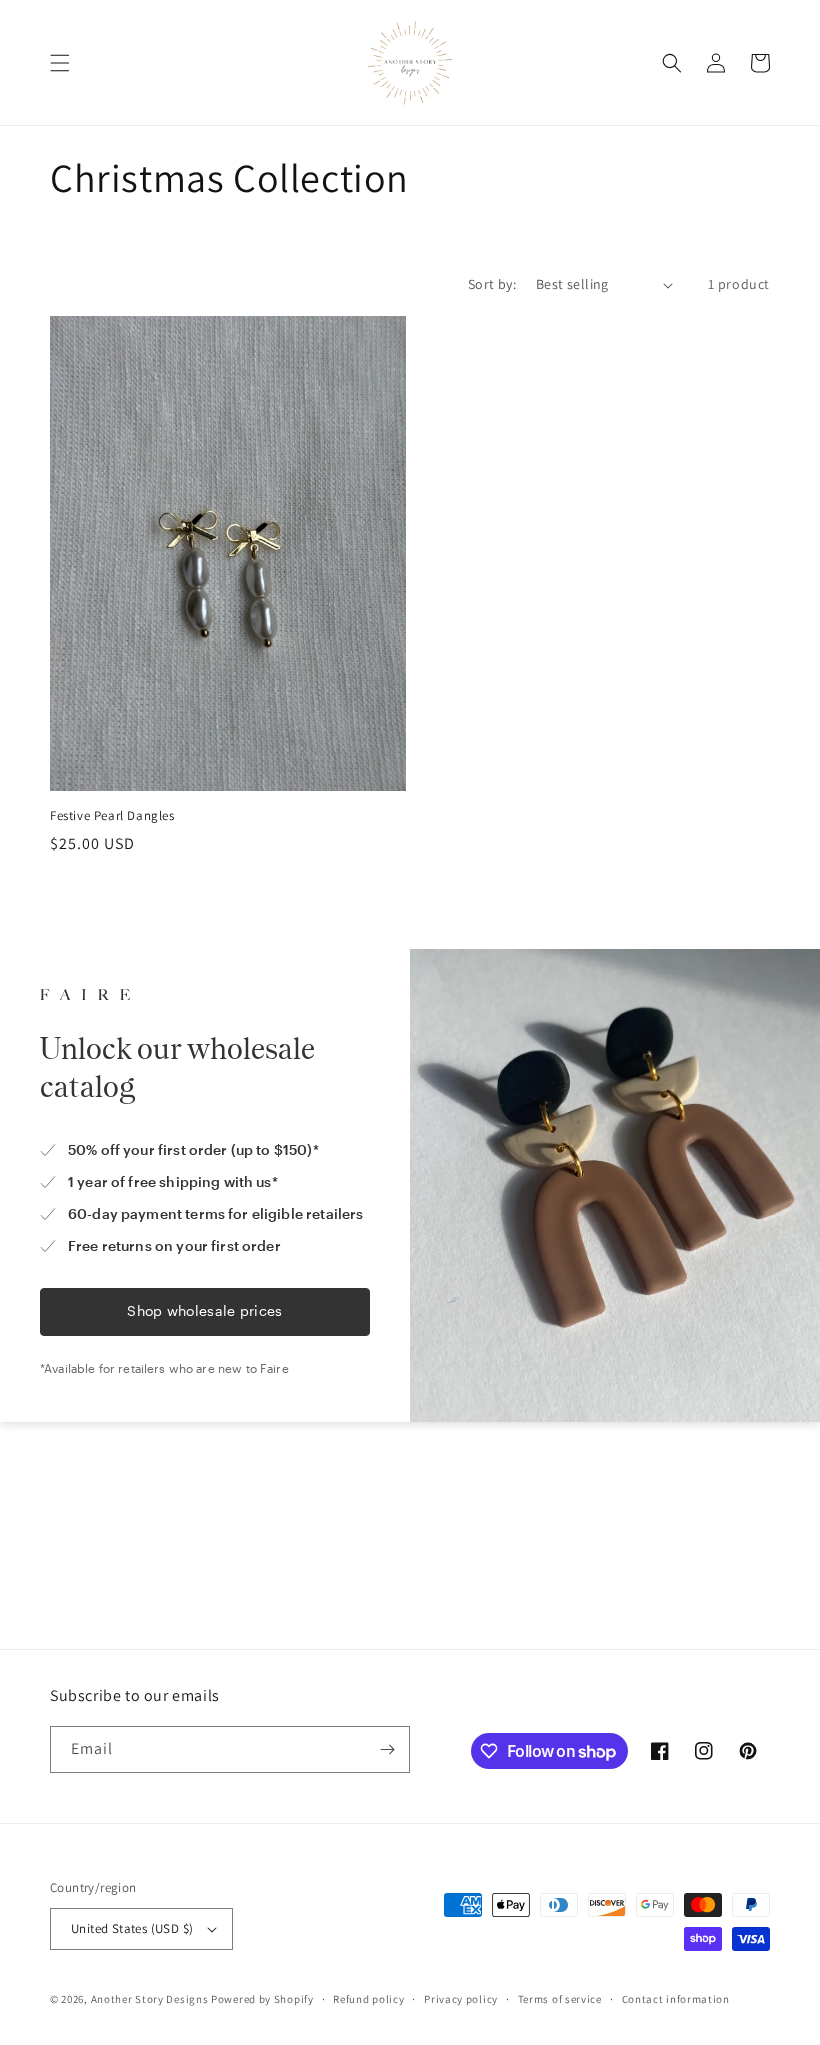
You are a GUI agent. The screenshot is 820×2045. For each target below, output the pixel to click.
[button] (60, 63)
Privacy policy (461, 1999)
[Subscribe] (387, 1749)
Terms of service (560, 1999)
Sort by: (492, 284)
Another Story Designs (150, 1999)
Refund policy (368, 1999)
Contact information (676, 1999)
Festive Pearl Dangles (112, 816)
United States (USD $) (132, 1928)
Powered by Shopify (262, 1999)
